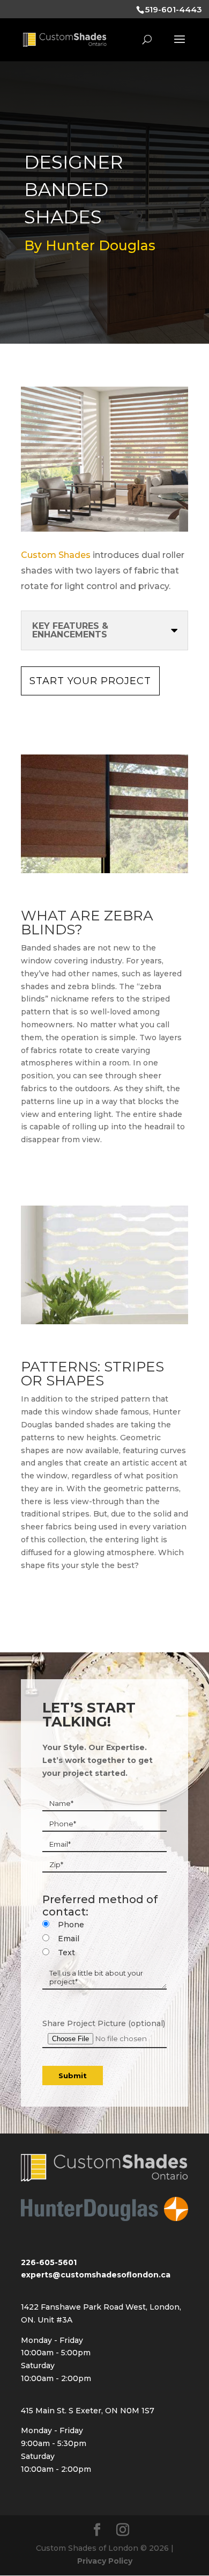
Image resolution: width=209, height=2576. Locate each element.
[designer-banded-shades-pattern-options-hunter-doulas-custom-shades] (104, 1322)
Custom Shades (56, 555)
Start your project (90, 681)
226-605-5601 (49, 2262)
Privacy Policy (105, 2561)
